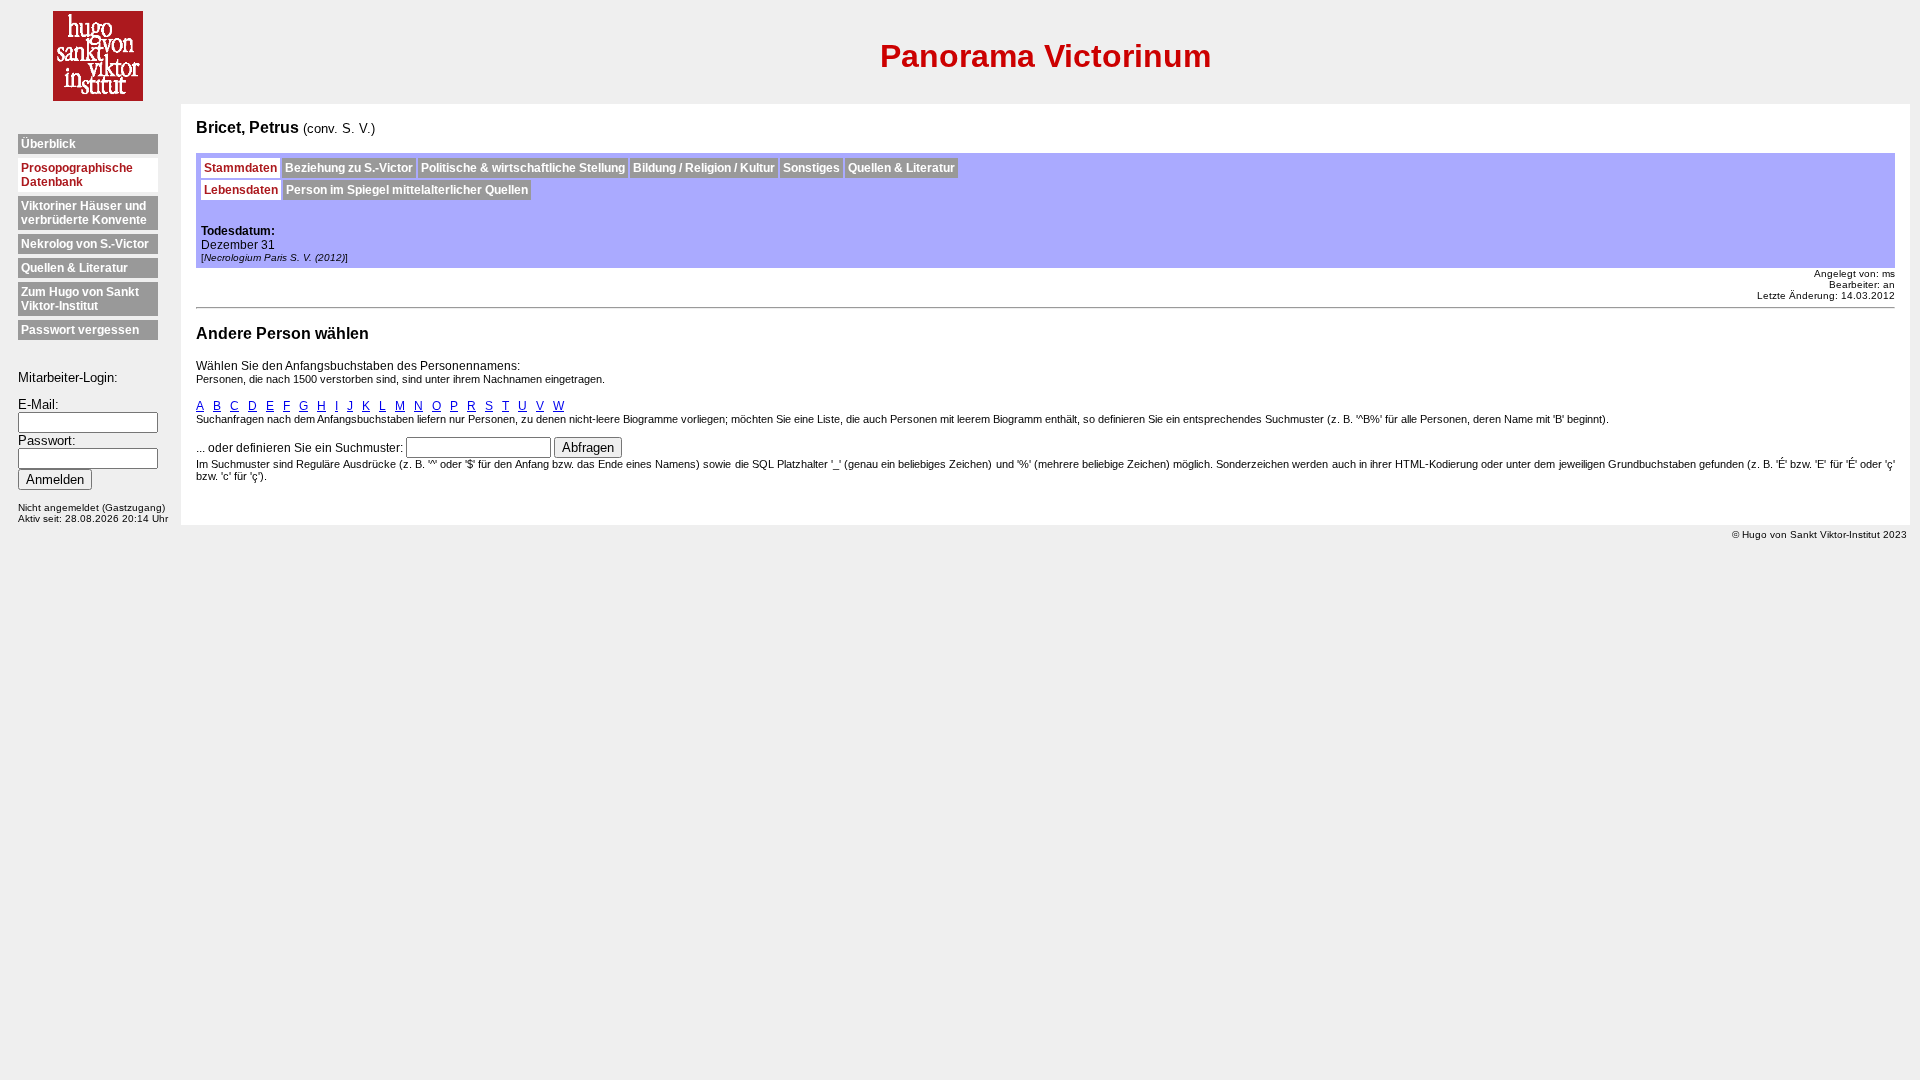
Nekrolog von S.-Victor (85, 244)
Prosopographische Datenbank (77, 175)
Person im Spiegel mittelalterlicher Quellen (407, 190)
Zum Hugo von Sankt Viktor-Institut (80, 299)
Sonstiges (811, 168)
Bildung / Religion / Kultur (704, 168)
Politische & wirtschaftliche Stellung (523, 168)
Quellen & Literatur (74, 268)
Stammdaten (240, 168)
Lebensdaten (241, 190)
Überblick (48, 144)
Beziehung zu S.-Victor (349, 168)
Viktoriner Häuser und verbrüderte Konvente (84, 213)
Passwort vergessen (80, 330)
